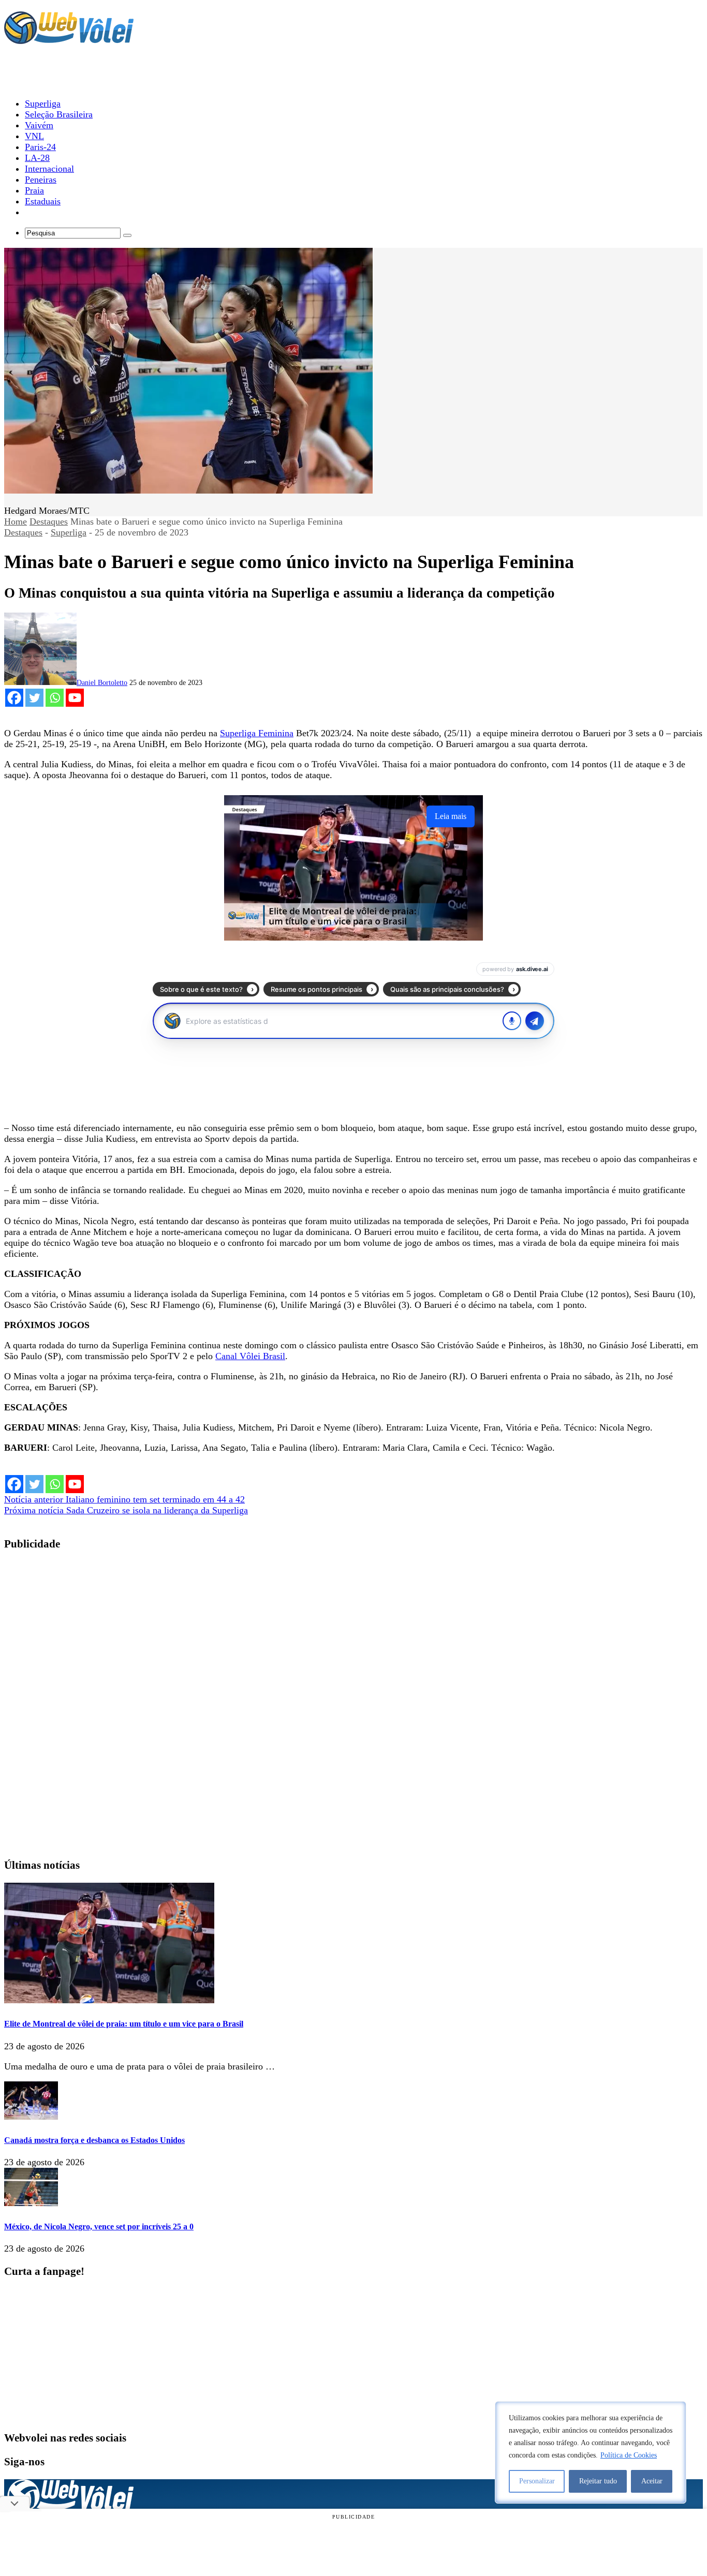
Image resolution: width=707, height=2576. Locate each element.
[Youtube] (75, 698)
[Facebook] (14, 698)
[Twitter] (34, 698)
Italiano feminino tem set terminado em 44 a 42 (124, 1499)
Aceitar (652, 2481)
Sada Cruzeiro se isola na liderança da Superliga (126, 1510)
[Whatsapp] (55, 698)
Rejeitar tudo (598, 2481)
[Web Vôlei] (69, 39)
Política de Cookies (629, 2455)
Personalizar (537, 2481)
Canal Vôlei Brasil (250, 1356)
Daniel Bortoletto (102, 683)
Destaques (49, 522)
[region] (591, 2452)
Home (16, 522)
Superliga (69, 532)
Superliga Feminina (257, 733)
